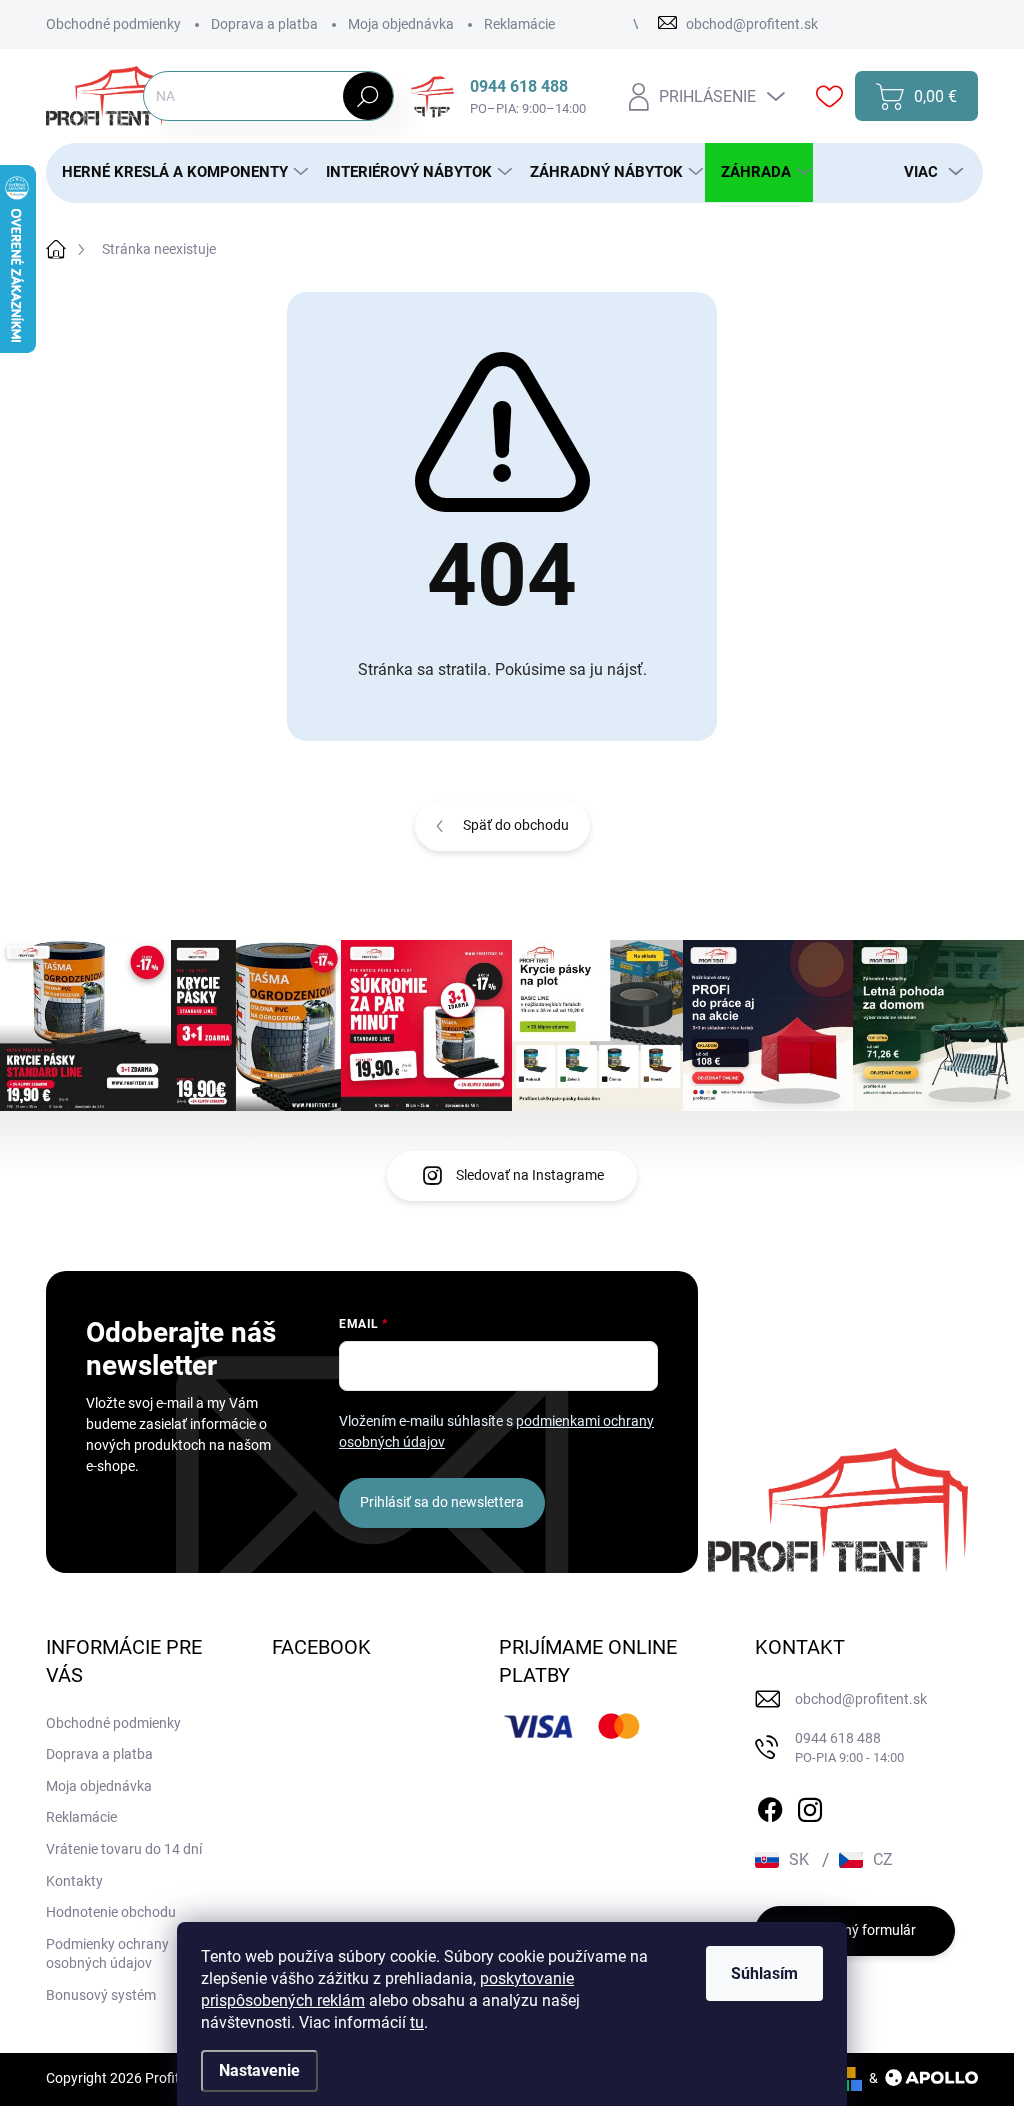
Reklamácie (519, 24)
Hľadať (368, 96)
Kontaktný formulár (855, 1930)
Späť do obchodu (516, 825)
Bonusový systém (101, 1995)
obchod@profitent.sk (861, 1699)
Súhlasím (764, 1973)
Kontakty (74, 1881)
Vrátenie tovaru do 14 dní (124, 1849)
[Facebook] (770, 1806)
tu (417, 2022)
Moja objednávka (401, 24)
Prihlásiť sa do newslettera (442, 1502)
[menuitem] (178, 172)
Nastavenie (259, 2070)
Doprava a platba (264, 24)
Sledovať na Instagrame (530, 1175)
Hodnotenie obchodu (111, 1912)
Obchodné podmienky (113, 24)
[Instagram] (810, 1806)
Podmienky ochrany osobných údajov (107, 1954)
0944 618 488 (849, 1747)
